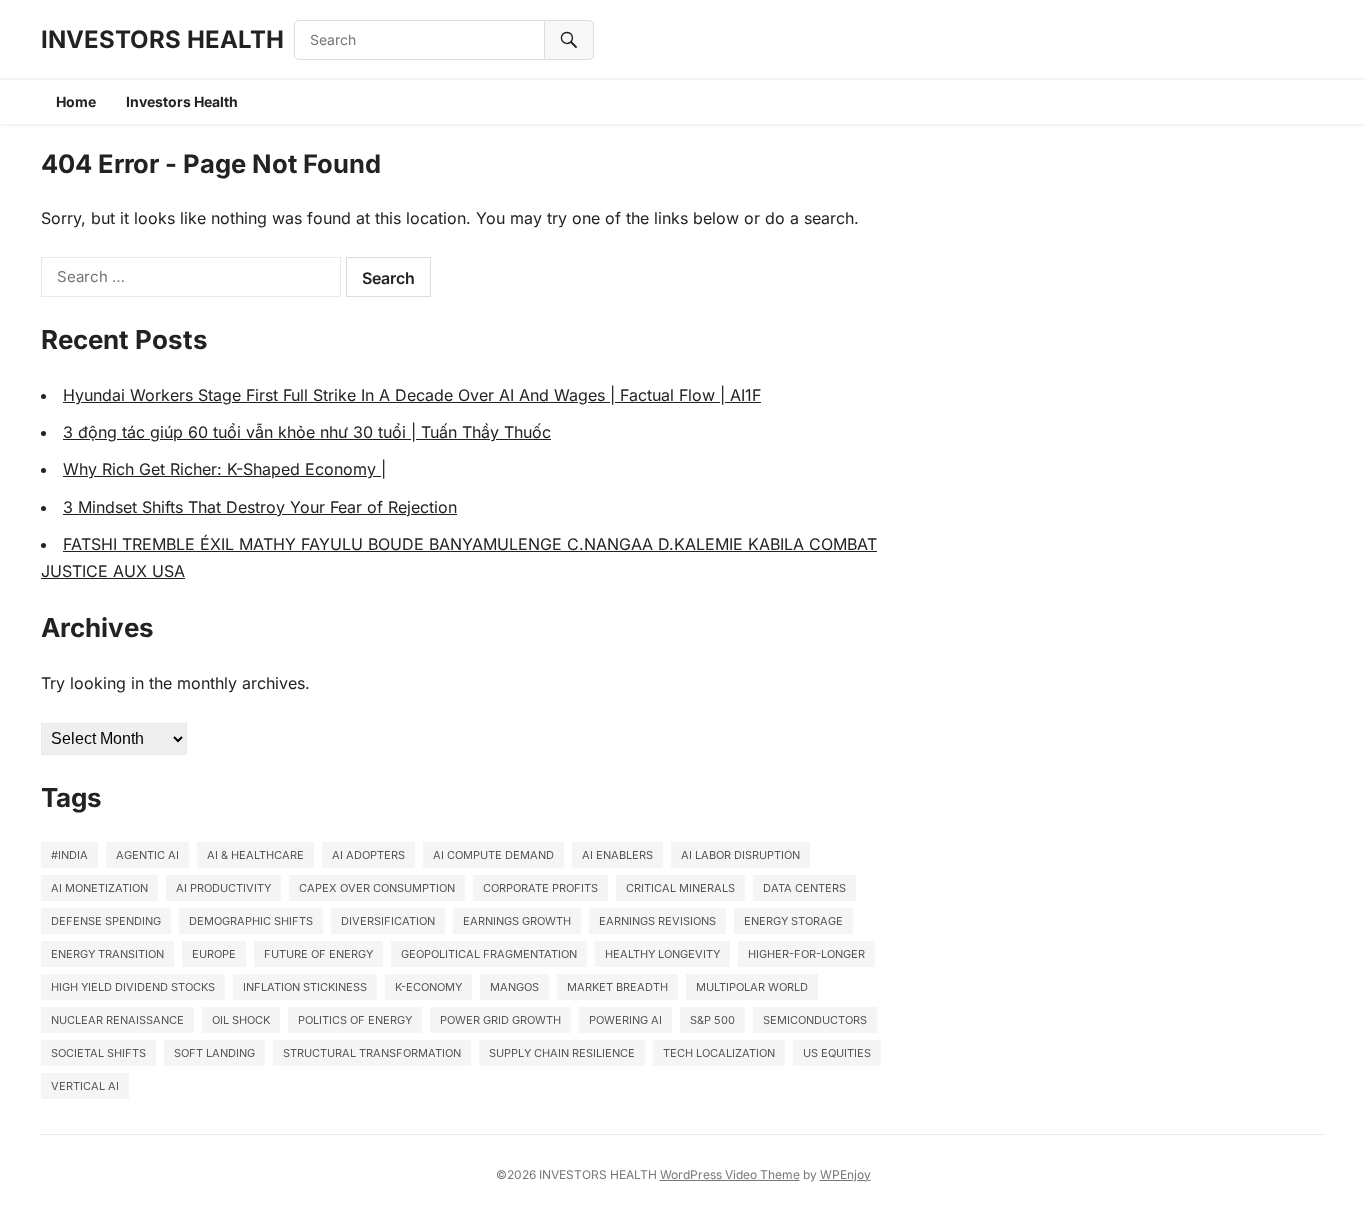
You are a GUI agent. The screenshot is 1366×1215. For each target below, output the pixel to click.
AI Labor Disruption (740, 855)
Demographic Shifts (251, 921)
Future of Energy (318, 954)
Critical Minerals (680, 888)
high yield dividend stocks (133, 987)
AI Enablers (617, 855)
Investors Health (182, 101)
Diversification (388, 921)
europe (214, 954)
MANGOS (514, 987)
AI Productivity (223, 888)
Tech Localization (719, 1053)
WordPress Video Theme (730, 1174)
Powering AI (625, 1020)
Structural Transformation (372, 1053)
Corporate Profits (540, 888)
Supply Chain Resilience (562, 1053)
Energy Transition (107, 954)
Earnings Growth (517, 921)
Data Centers (804, 888)
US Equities (837, 1053)
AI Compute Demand (493, 855)
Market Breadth (617, 987)
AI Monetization (99, 888)
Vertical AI (85, 1086)
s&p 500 (712, 1020)
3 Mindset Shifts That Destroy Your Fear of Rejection (260, 507)
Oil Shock (241, 1020)
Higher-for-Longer (806, 954)
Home (76, 101)
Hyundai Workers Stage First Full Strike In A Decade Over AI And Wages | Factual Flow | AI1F (412, 395)
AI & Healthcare (255, 855)
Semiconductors (815, 1020)
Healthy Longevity (662, 954)
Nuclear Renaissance (117, 1020)
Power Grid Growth (500, 1020)
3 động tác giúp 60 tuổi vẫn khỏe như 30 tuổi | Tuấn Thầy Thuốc (307, 432)
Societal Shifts (98, 1053)
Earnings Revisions (657, 921)
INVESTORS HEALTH (162, 39)
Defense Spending (106, 921)
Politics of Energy (355, 1020)
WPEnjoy (845, 1174)
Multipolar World (752, 987)
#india (69, 855)
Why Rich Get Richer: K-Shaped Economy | (224, 469)
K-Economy (428, 987)
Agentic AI (147, 855)
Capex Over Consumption (377, 888)
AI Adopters (368, 855)
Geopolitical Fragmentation (489, 954)
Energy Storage (793, 921)
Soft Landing (214, 1053)
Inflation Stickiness (305, 987)
